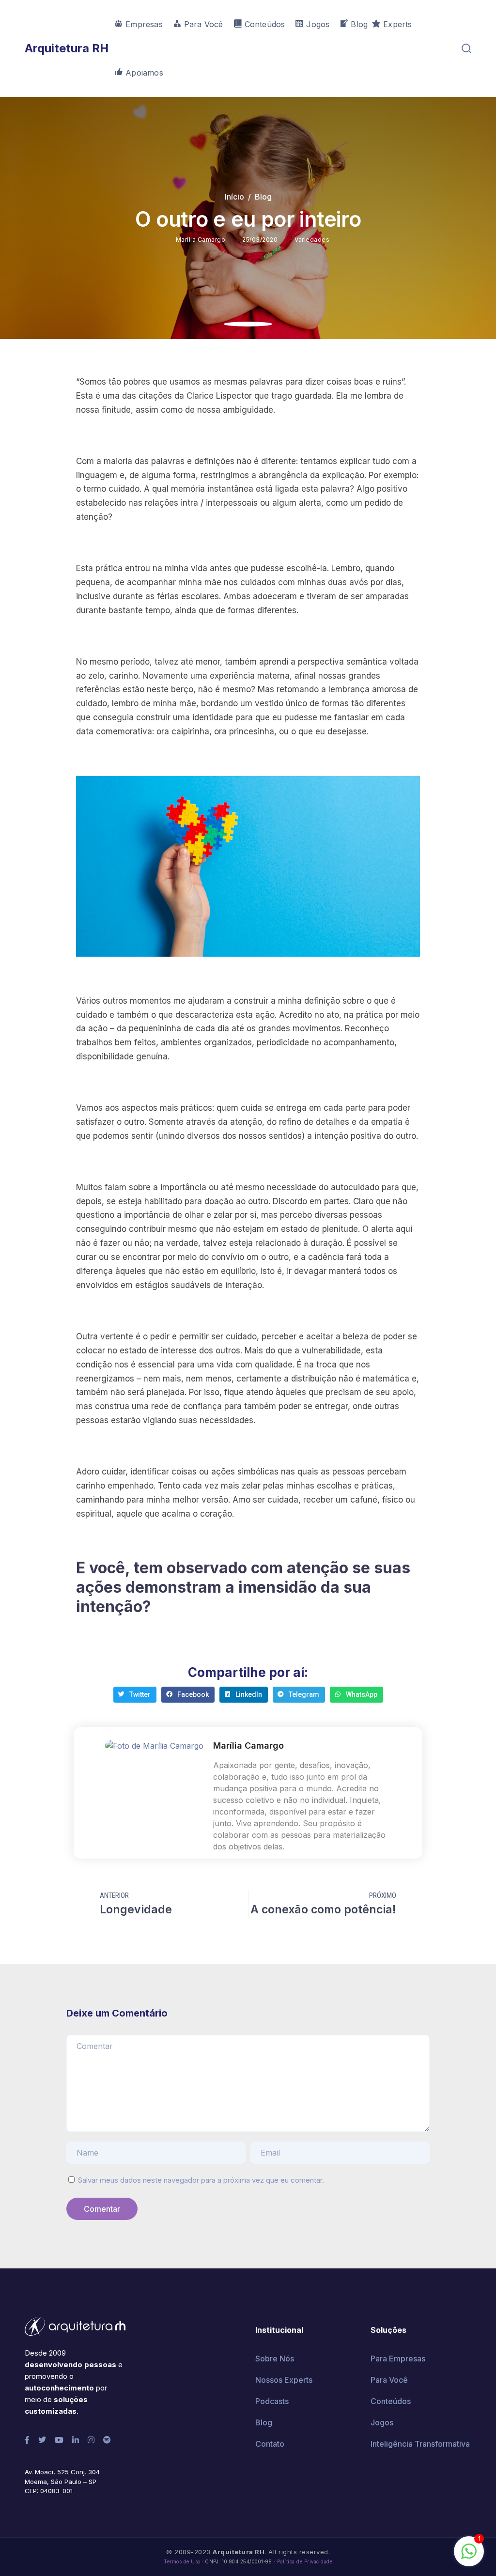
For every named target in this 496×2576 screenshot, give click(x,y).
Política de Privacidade (305, 2562)
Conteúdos (391, 2401)
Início (234, 197)
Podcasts (272, 2401)
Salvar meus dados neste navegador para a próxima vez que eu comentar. (201, 2180)
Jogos (382, 2422)
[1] (469, 2556)
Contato (270, 2444)
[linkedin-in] (76, 2440)
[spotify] (107, 2440)
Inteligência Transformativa (420, 2444)
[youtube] (59, 2440)
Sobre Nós (275, 2359)
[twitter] (42, 2440)
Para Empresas (398, 2359)
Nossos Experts (284, 2380)
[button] (135, 1695)
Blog (263, 197)
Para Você (389, 2380)
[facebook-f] (27, 2440)
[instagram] (91, 2440)
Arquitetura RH (67, 48)
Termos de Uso (182, 2562)
